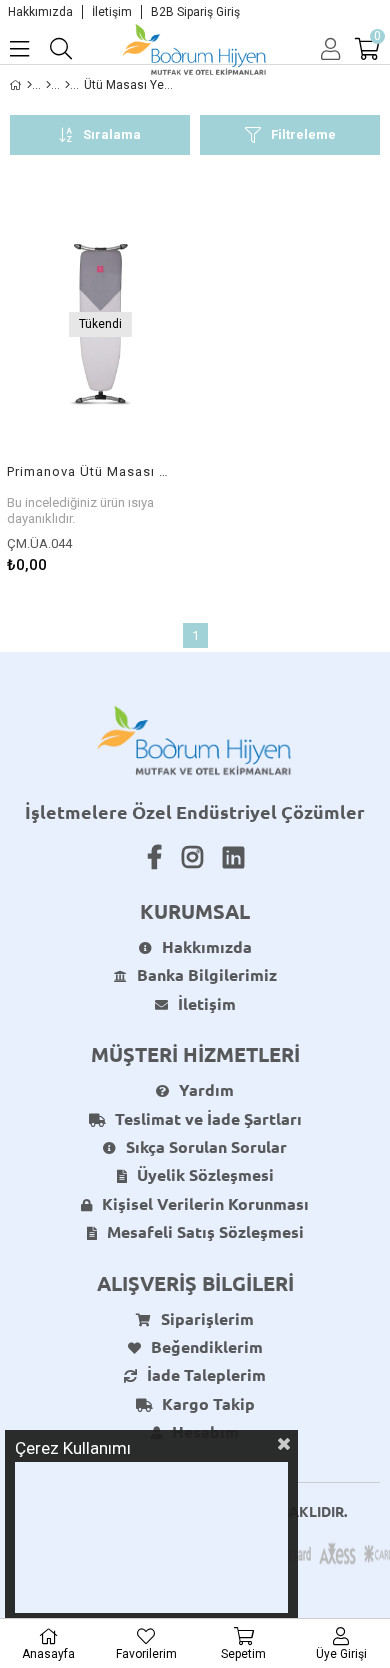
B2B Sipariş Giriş (195, 12)
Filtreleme (303, 134)
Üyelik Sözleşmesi (205, 1174)
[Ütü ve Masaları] (67, 85)
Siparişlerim (207, 1318)
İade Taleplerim (206, 1374)
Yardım (206, 1089)
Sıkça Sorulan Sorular (206, 1146)
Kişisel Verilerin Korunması (205, 1203)
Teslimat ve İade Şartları (208, 1118)
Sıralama (112, 134)
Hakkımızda (40, 12)
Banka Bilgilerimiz (207, 974)
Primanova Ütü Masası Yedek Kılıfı (87, 471)
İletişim (112, 12)
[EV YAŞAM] (48, 85)
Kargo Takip (208, 1403)
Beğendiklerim (207, 1346)
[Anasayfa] (29, 85)
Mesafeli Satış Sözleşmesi (205, 1231)
